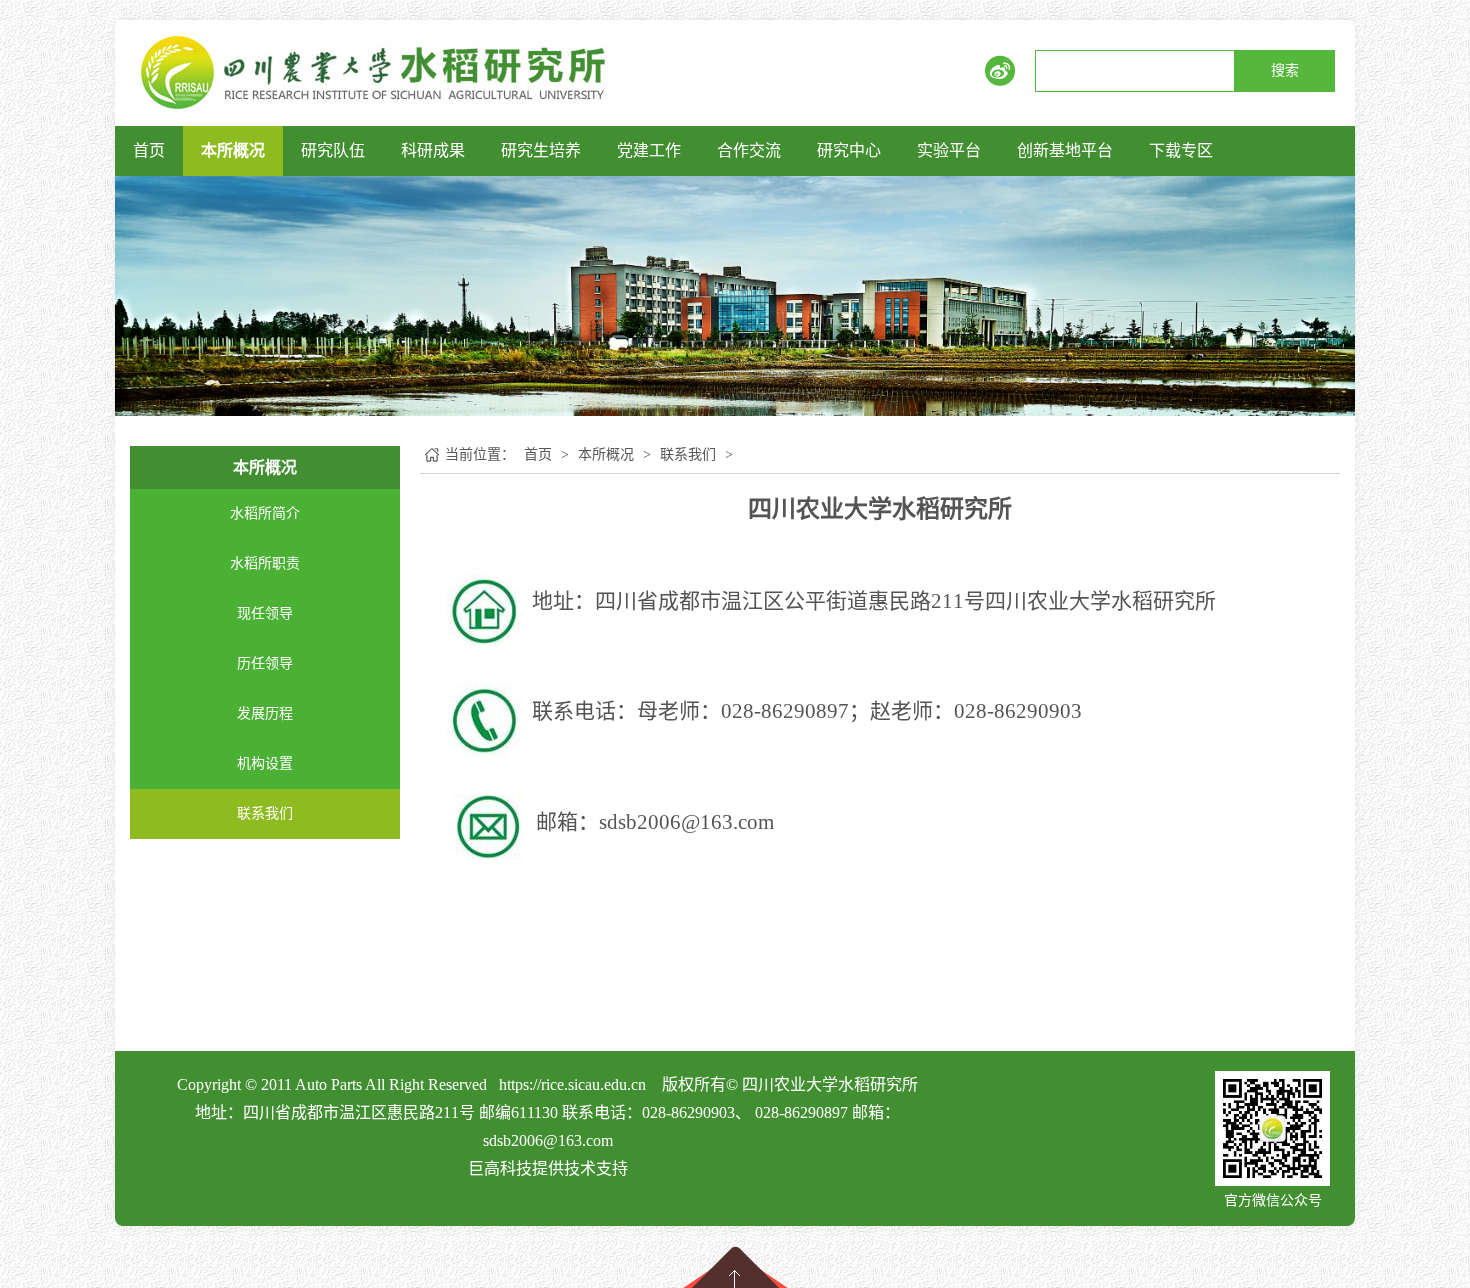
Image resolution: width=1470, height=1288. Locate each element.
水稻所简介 (265, 513)
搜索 (1285, 70)
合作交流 (749, 150)
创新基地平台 (1065, 150)
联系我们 (265, 813)
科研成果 (433, 150)
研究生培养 (541, 150)
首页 (149, 150)
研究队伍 (333, 150)
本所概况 (233, 150)
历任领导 (265, 663)
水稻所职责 (265, 563)
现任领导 (265, 613)
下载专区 (1181, 150)
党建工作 (649, 150)
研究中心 (849, 150)
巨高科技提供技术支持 (548, 1168)
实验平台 (949, 150)
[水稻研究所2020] (373, 71)
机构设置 (265, 763)
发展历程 (265, 713)
